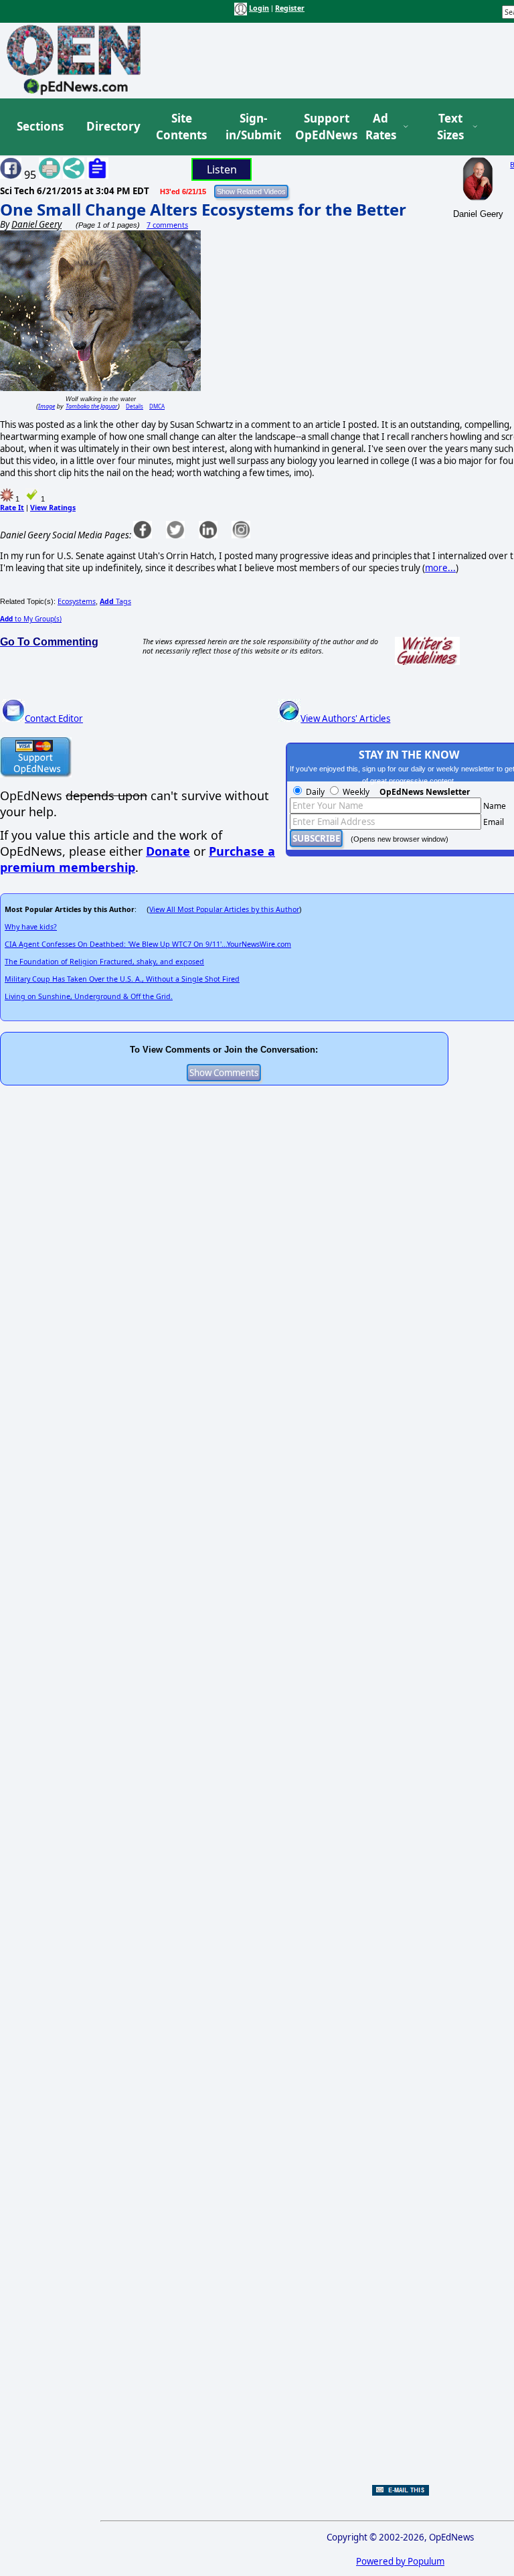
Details (135, 406)
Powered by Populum (400, 2561)
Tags (115, 601)
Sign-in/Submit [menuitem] (252, 127)
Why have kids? (31, 927)
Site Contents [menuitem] (181, 127)
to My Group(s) (31, 619)
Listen (222, 169)
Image (47, 406)
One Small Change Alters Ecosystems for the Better (203, 209)
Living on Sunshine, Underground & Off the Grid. (89, 996)
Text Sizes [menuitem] (450, 127)
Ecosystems (77, 601)
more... (440, 568)
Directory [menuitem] (112, 126)
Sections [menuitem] (40, 126)
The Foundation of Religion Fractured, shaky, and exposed (104, 962)
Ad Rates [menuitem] (381, 127)
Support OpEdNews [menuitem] (321, 127)
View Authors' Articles (345, 718)
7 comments (167, 225)
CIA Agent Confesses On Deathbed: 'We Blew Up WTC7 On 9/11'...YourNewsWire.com (148, 944)
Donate (168, 851)
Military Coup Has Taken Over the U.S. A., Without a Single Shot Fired (122, 979)
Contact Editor (54, 718)
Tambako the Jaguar (92, 406)
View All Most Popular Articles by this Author (224, 909)
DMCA (157, 406)
